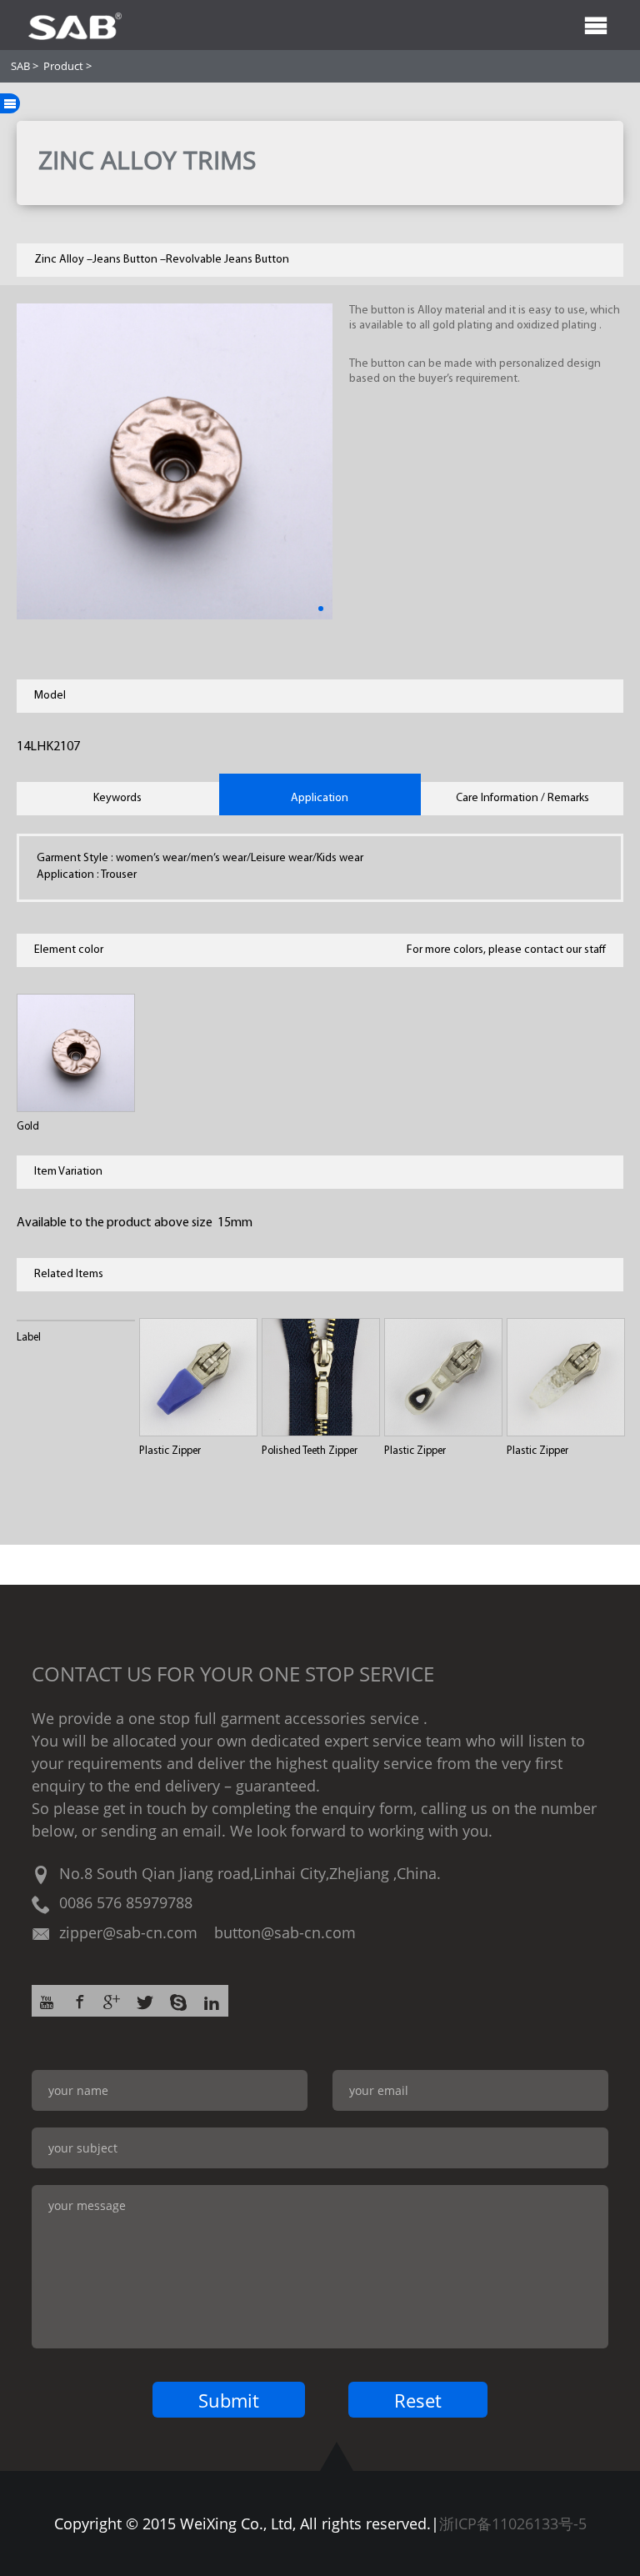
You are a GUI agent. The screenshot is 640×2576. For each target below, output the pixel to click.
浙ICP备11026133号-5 (513, 2523)
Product (63, 66)
